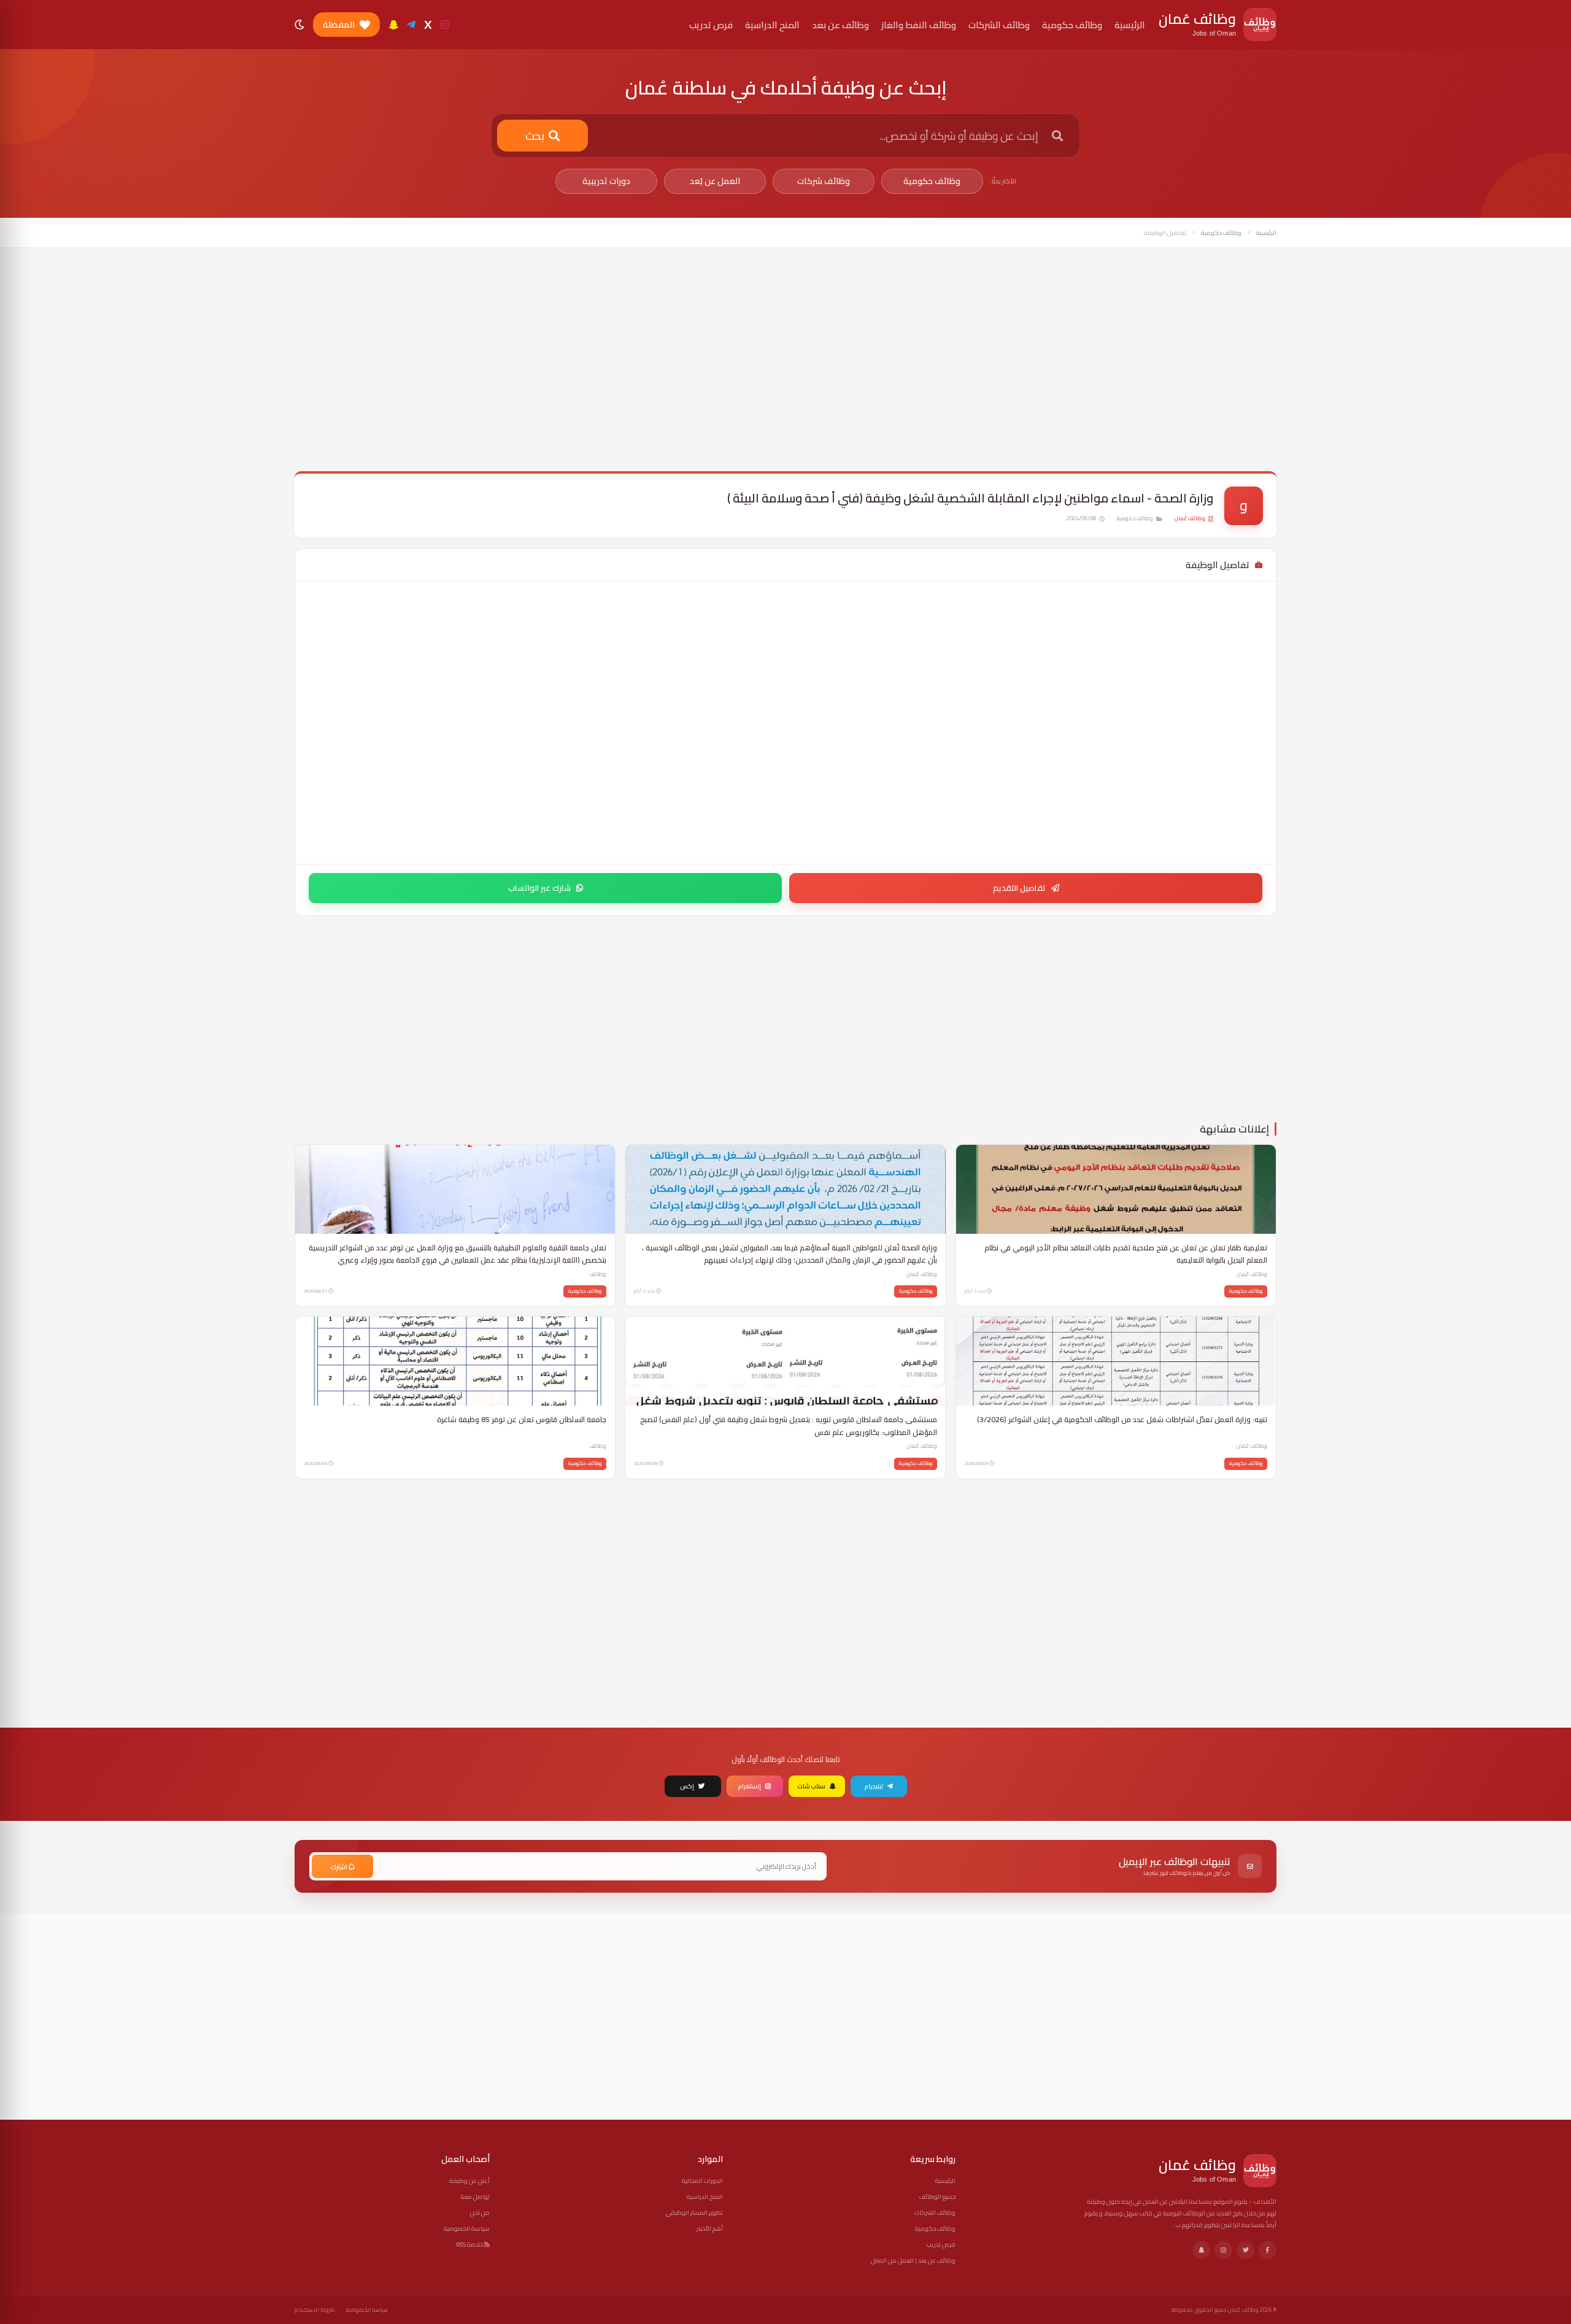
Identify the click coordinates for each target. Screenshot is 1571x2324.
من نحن (480, 2213)
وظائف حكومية (932, 181)
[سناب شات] (393, 25)
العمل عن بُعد (715, 181)
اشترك (339, 1867)
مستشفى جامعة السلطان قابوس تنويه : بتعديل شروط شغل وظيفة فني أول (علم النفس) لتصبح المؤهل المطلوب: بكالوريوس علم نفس (788, 1426)
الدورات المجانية (702, 2181)
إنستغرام (750, 1786)
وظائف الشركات (935, 2213)
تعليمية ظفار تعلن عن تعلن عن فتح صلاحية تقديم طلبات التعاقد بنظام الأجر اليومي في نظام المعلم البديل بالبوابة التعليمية (1126, 1254)
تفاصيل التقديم (1019, 888)
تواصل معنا (475, 2197)
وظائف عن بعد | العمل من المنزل (913, 2261)
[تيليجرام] (411, 25)
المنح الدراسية (705, 2197)
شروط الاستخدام (315, 2310)
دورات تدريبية (606, 181)
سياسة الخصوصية (467, 2229)
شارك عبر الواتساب (539, 888)
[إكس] (1245, 2250)
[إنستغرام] (445, 25)
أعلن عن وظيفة (469, 2181)
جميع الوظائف (937, 2197)
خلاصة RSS (470, 2245)
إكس (687, 1786)
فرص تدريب (941, 2245)
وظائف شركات (824, 181)
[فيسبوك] (1268, 2250)
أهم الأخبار (710, 2229)
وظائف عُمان (1190, 518)
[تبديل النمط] (299, 25)
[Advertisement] (785, 368)
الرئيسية (1266, 233)
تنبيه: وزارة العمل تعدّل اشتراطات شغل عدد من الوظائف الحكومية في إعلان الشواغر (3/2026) (1122, 1420)
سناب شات (812, 1786)
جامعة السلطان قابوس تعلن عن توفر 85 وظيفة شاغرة (522, 1420)
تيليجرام (874, 1786)
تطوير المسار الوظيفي (694, 2213)
